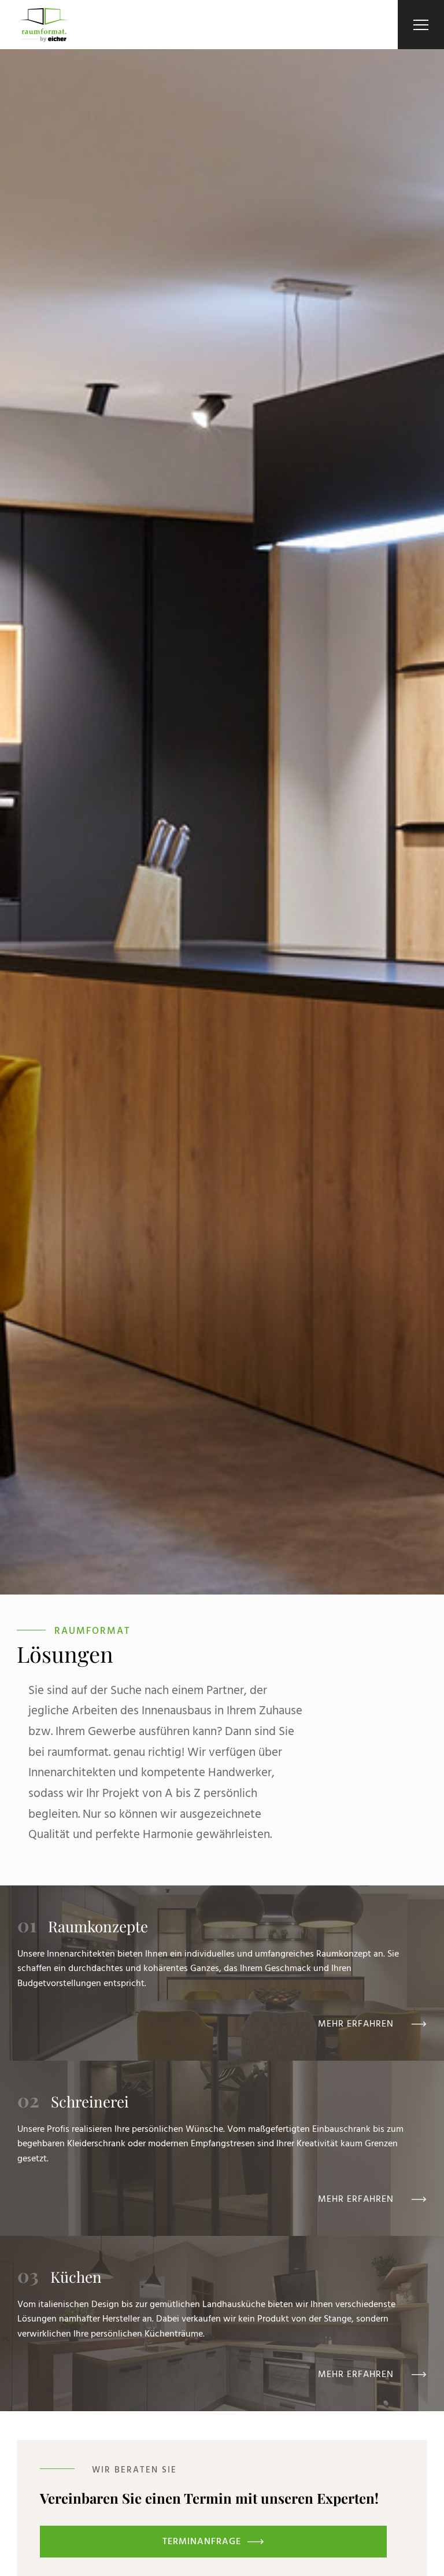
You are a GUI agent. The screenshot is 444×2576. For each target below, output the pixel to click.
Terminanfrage (202, 2541)
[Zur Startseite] (44, 25)
